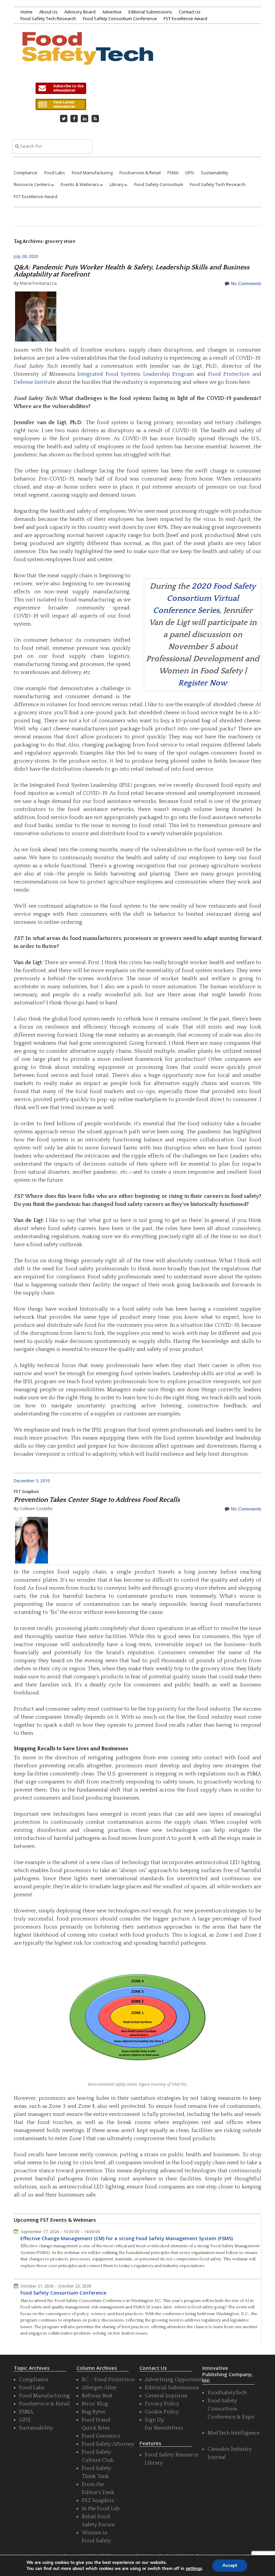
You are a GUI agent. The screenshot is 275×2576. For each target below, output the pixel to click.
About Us (48, 12)
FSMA (173, 173)
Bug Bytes (94, 2412)
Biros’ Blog (95, 2404)
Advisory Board (80, 12)
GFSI (190, 173)
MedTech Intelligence (234, 2433)
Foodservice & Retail (140, 173)
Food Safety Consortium (159, 184)
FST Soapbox (26, 1492)
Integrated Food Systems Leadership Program (136, 374)
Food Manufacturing (92, 173)
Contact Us (190, 12)
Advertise (112, 12)
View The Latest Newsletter (61, 104)
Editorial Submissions (150, 12)
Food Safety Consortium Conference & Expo (231, 2409)
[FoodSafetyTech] (87, 56)
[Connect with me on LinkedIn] (85, 119)
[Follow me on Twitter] (64, 119)
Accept (230, 2565)
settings (194, 2569)
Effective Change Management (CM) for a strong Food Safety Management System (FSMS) (127, 2238)
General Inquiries (166, 2396)
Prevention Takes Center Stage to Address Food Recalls (97, 1500)
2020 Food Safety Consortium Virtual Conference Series (204, 598)
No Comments (246, 283)
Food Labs (55, 173)
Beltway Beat (97, 2396)
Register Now (203, 683)
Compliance (26, 173)
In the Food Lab (101, 2509)
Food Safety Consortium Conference (120, 18)
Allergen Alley (99, 2388)
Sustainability (215, 173)
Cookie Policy (162, 2412)
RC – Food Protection (108, 2380)
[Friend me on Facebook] (74, 119)
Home (26, 12)
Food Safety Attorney (108, 2444)
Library (117, 184)
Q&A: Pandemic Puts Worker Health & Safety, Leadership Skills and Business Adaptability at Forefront (132, 271)
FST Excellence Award (185, 18)
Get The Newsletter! (61, 88)
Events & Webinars (80, 184)
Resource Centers (32, 184)
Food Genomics (101, 2436)
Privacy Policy (162, 2404)
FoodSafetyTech (227, 2393)
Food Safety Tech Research (48, 18)
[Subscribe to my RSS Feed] (95, 119)
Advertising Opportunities (177, 2380)
